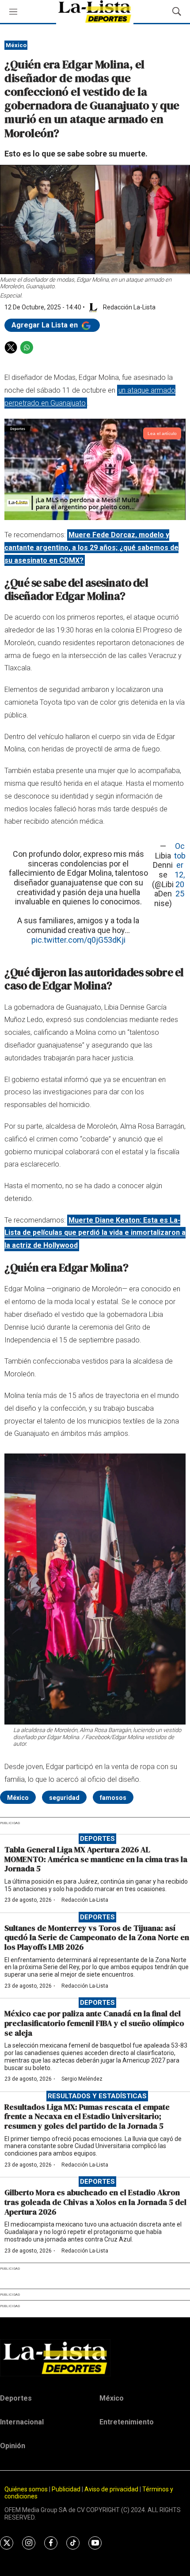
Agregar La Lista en (46, 325)
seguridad (64, 1798)
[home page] (95, 2358)
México (16, 45)
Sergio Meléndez (82, 2079)
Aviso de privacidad (111, 2489)
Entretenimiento (127, 2422)
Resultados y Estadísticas (97, 2096)
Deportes (97, 1839)
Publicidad (67, 2489)
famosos (113, 1798)
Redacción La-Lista (85, 1900)
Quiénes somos (26, 2489)
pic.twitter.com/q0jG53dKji (78, 940)
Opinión (13, 2446)
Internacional (22, 2422)
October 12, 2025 (180, 870)
